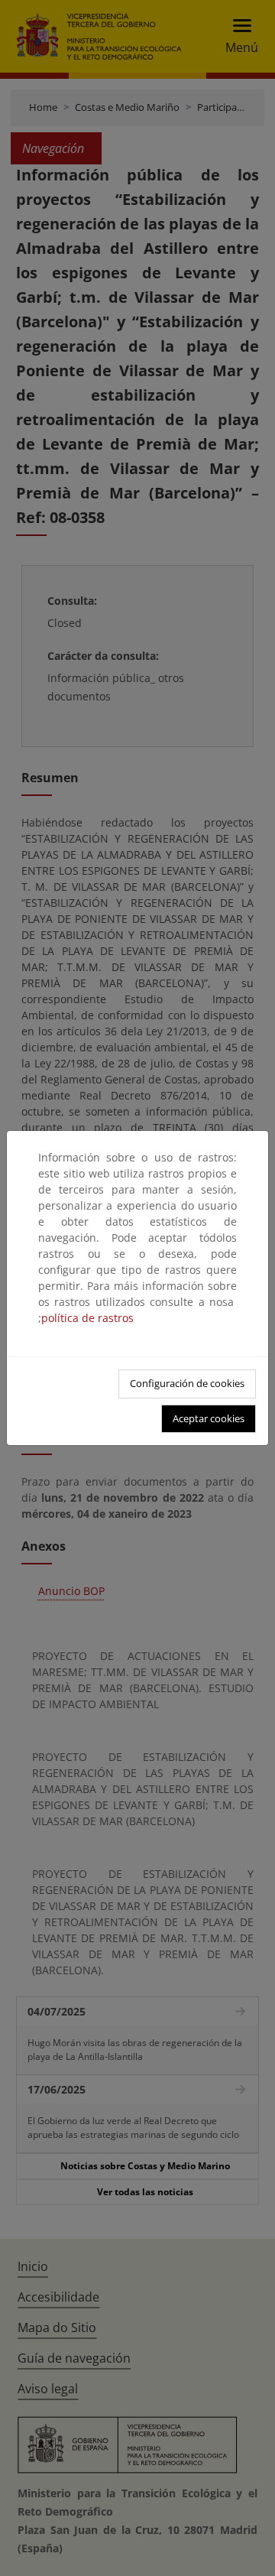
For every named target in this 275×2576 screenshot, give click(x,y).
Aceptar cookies (209, 1418)
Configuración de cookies (187, 1383)
